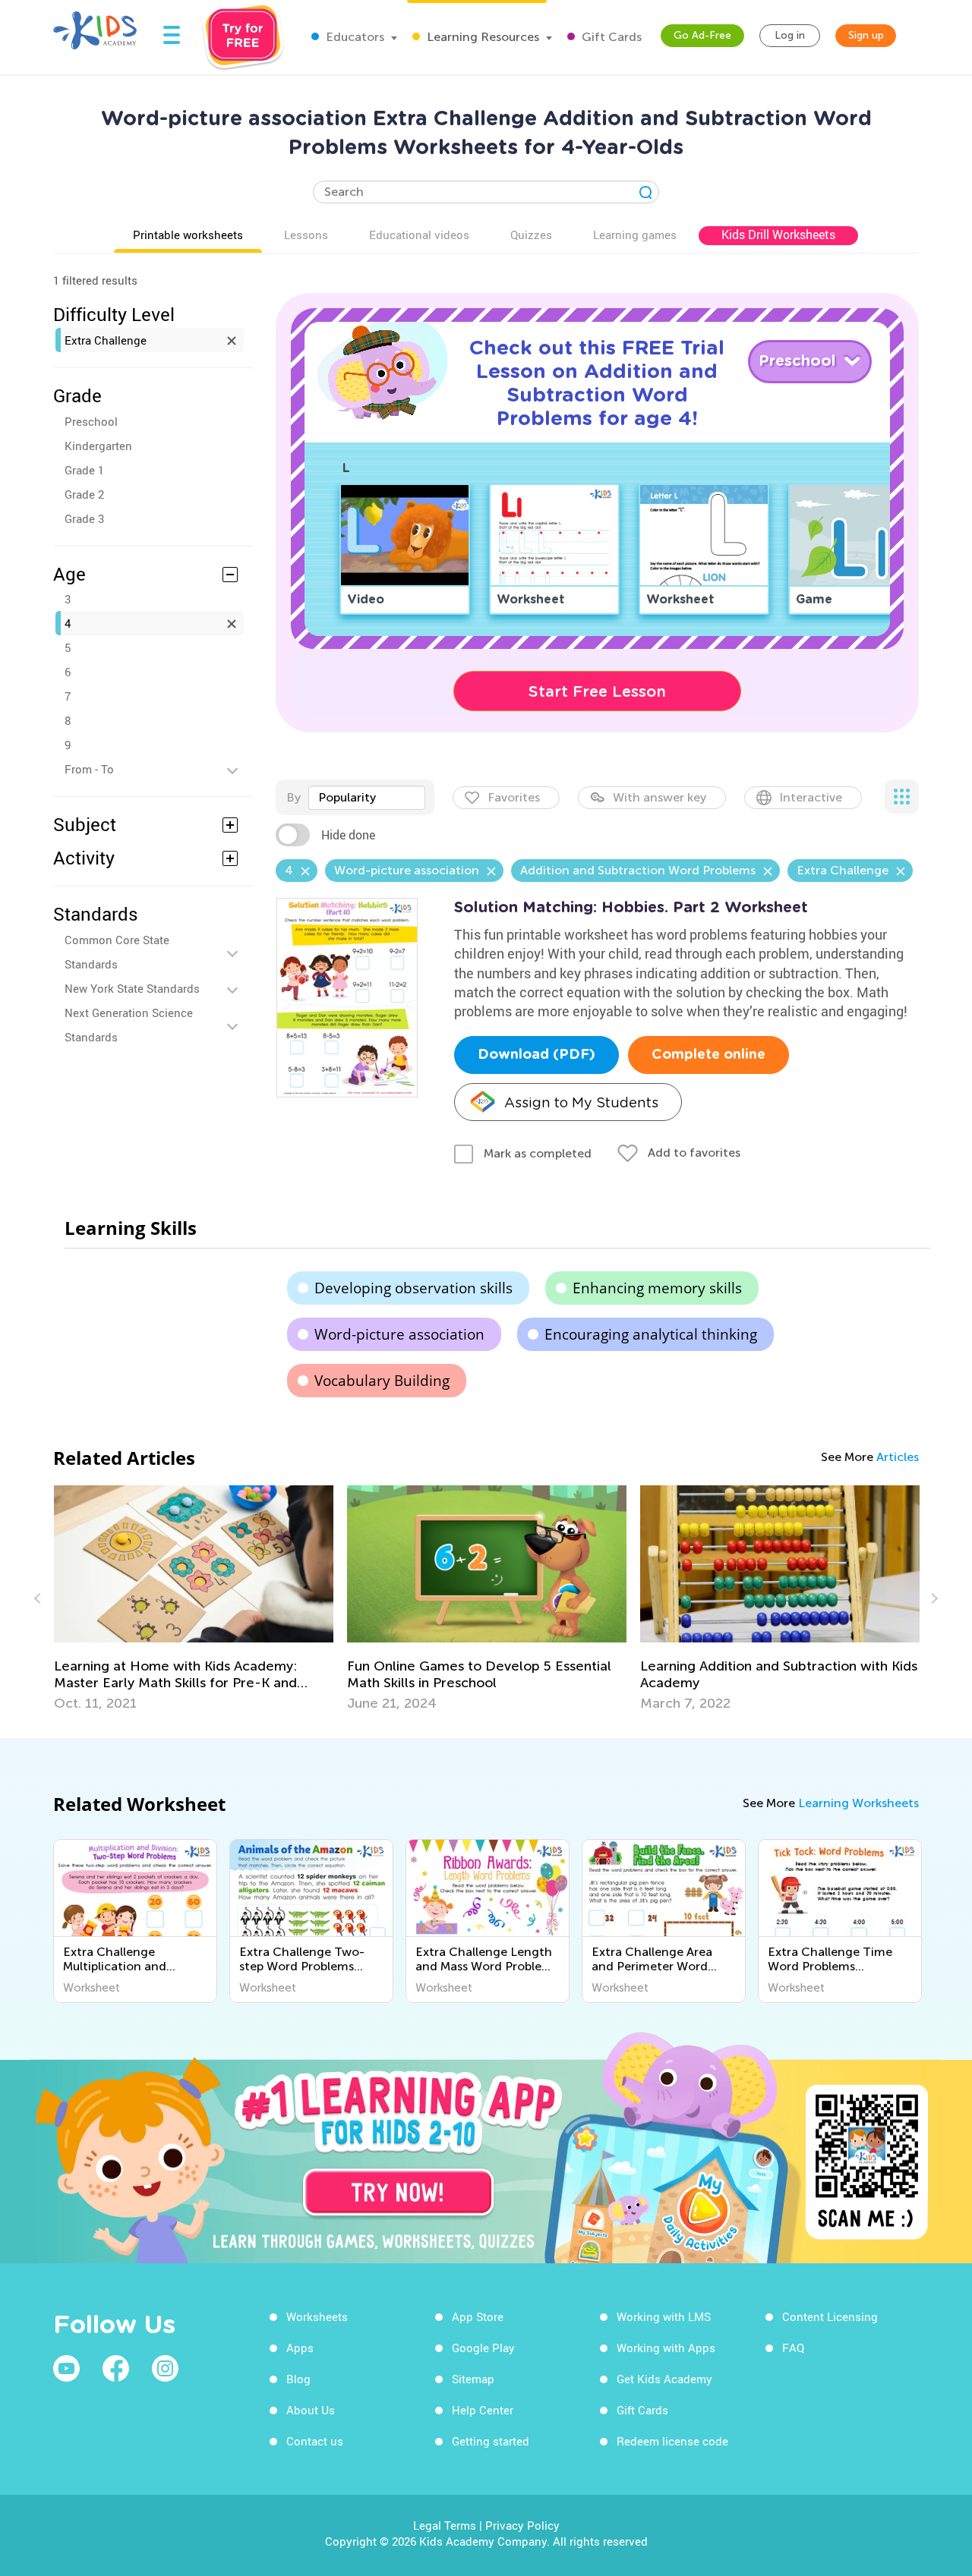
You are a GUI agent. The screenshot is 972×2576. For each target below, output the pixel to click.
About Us (311, 2410)
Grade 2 (84, 494)
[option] (194, 1598)
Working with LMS (664, 2316)
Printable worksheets (188, 235)
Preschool (91, 421)
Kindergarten (98, 446)
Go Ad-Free (702, 35)
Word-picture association (399, 1334)
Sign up (866, 35)
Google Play (483, 2348)
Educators (353, 37)
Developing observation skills (413, 1288)
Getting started (491, 2441)
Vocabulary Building (382, 1381)
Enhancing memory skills (657, 1288)
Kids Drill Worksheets (778, 235)
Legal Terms (445, 2525)
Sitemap (473, 2379)
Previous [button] (39, 1598)
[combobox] (367, 798)
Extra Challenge (106, 340)
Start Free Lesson (597, 691)
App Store (478, 2316)
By (293, 797)
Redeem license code (672, 2441)
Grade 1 (84, 470)
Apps (300, 2348)
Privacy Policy (522, 2525)
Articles (898, 1457)
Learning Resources (481, 37)
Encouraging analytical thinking (651, 1334)
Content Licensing (830, 2316)
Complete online (708, 1055)
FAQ (793, 2348)
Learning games (635, 235)
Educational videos (419, 235)
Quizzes (531, 235)
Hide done (348, 835)
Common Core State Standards (117, 952)
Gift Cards (610, 37)
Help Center (483, 2410)
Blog (298, 2379)
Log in (790, 35)
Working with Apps (666, 2348)
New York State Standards (132, 988)
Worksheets (317, 2316)
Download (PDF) (536, 1055)
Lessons (306, 235)
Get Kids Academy (664, 2379)
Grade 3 (84, 518)
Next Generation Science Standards (129, 1025)
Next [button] (933, 1598)
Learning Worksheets (858, 1803)
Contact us (315, 2441)
